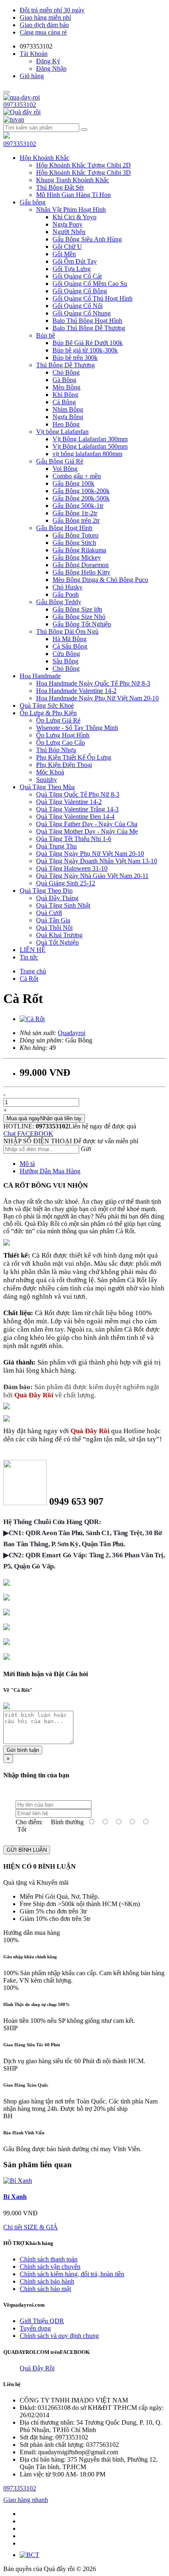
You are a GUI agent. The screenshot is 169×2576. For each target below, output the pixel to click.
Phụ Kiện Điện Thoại (64, 765)
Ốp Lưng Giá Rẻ (58, 720)
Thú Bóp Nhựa (56, 750)
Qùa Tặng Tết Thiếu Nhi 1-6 (74, 839)
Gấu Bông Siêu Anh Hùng (87, 239)
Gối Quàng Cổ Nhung (82, 313)
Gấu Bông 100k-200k (81, 491)
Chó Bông (66, 372)
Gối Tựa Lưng (72, 269)
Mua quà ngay (44, 1118)
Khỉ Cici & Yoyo (74, 217)
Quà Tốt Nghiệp (57, 942)
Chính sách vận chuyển (50, 2267)
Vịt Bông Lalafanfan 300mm (90, 439)
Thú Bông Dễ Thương (65, 365)
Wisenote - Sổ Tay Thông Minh (77, 728)
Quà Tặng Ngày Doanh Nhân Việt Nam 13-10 (97, 861)
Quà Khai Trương (59, 935)
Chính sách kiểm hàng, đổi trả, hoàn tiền (72, 2274)
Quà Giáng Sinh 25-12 (66, 883)
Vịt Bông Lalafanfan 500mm (90, 446)
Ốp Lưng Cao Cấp (61, 742)
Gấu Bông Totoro (75, 535)
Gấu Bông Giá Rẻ (60, 461)
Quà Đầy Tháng (57, 898)
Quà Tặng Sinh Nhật (63, 905)
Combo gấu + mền (77, 476)
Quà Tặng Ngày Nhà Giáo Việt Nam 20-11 (92, 876)
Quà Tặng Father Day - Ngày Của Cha (87, 824)
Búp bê (46, 335)
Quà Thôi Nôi (54, 928)
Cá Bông (64, 402)
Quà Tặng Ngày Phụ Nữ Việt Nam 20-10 (90, 854)
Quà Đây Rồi (37, 2368)
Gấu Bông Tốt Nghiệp (82, 624)
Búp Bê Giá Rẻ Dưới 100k (88, 343)
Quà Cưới (49, 913)
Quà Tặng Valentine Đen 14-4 (75, 817)
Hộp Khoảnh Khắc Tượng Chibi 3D (83, 173)
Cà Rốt (29, 979)
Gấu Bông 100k (73, 483)
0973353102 (20, 105)
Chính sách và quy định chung (59, 2336)
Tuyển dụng (35, 2328)
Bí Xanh (15, 2197)
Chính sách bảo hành (47, 2281)
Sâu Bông (65, 661)
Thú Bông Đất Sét (60, 187)
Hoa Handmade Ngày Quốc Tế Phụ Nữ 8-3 (93, 683)
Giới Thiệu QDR (42, 2321)
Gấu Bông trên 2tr (76, 520)
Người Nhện (69, 232)
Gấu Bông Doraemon (81, 565)
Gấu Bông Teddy (59, 602)
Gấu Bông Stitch (74, 543)
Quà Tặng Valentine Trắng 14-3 (77, 809)
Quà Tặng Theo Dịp (46, 891)
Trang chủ (33, 971)
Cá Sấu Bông (70, 646)
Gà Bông (64, 380)
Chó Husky (67, 587)
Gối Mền (64, 254)
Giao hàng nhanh (26, 2500)
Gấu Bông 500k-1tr (78, 506)
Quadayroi (72, 1033)
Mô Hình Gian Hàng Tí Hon (73, 195)
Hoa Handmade (40, 676)
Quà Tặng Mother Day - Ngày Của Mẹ (87, 831)
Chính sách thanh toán (49, 2259)
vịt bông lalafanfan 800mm (87, 454)
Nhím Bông (68, 409)
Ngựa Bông (68, 417)
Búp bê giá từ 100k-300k (85, 350)
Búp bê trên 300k (75, 358)
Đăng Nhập (51, 68)
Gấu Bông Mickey (77, 557)
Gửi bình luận (23, 1750)
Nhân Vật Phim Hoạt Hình (71, 210)
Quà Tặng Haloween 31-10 (72, 868)
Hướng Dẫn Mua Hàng (50, 1171)
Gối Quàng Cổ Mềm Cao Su (90, 284)
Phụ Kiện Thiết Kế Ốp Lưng (74, 757)
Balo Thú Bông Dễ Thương (89, 328)
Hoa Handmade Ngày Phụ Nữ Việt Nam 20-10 (97, 698)
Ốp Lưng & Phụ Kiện (48, 713)
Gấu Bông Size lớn (77, 609)
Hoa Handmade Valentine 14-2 (76, 691)
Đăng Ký (48, 61)
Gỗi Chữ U (67, 247)
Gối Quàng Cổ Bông (80, 291)
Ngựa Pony (67, 224)
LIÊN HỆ (33, 950)
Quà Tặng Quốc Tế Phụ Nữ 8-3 (78, 794)
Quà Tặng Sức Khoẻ (47, 705)
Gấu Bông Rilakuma (79, 550)
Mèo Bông (66, 387)
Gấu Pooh (66, 594)
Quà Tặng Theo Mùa (47, 787)
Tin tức (29, 957)
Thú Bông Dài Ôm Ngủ (67, 631)
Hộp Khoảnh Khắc (45, 158)
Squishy (47, 780)
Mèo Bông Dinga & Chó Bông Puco (100, 580)
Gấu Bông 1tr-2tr (75, 513)
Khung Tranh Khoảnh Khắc (73, 180)
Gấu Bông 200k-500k (81, 498)
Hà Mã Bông (70, 639)
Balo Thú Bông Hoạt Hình (87, 321)
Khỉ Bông (65, 395)
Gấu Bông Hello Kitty (81, 572)
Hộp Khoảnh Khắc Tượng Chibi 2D (83, 165)
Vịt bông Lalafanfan (62, 432)
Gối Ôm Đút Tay (75, 261)
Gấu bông (33, 202)
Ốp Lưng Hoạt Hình (63, 735)
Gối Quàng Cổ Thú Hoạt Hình (92, 298)
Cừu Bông (66, 654)
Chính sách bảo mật (45, 2289)
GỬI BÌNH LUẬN (27, 1850)
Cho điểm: (29, 1822)
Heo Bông (66, 424)
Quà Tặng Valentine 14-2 (69, 802)
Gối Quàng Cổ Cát (77, 276)
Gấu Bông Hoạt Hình (64, 528)
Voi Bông (65, 469)
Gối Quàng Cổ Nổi (78, 306)
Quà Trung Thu (56, 846)
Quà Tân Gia (53, 920)
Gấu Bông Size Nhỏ (79, 617)
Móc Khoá (50, 772)
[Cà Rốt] (32, 1019)
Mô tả (27, 1164)
